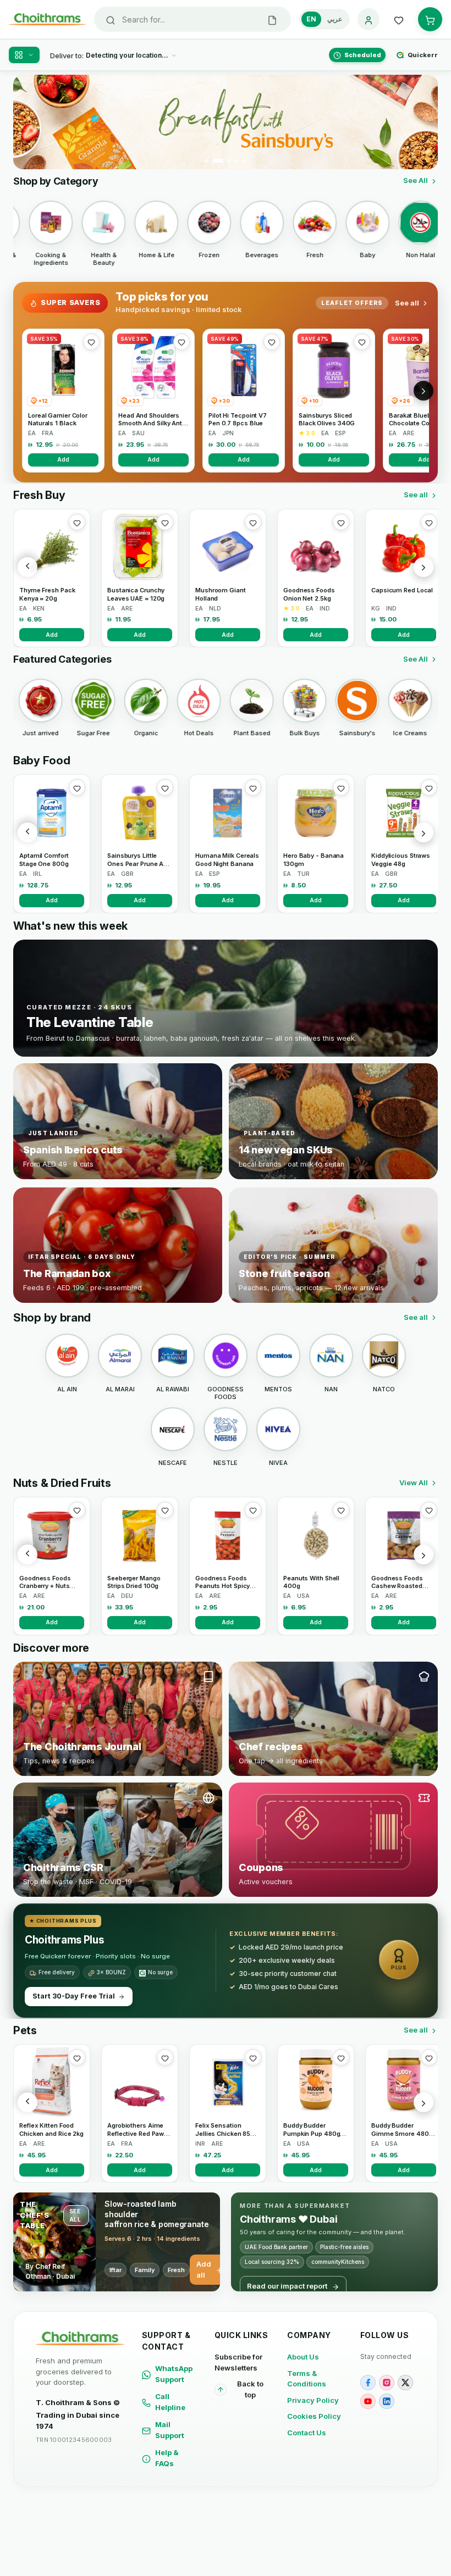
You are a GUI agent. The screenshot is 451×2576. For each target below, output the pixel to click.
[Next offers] (424, 391)
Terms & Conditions (307, 2379)
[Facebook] (368, 2383)
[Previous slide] (28, 122)
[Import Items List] (272, 19)
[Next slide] (423, 122)
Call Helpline (170, 2402)
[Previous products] (28, 567)
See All (416, 180)
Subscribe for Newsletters (238, 2362)
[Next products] (424, 567)
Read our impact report (287, 2286)
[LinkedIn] (387, 2401)
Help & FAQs (167, 2458)
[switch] (324, 19)
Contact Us (307, 2433)
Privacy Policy (313, 2400)
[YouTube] (368, 2401)
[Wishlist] (399, 19)
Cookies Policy (314, 2416)
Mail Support (170, 2430)
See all (407, 303)
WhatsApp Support (174, 2374)
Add (63, 459)
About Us (303, 2357)
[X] (405, 2383)
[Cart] (430, 19)
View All (414, 1483)
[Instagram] (387, 2383)
